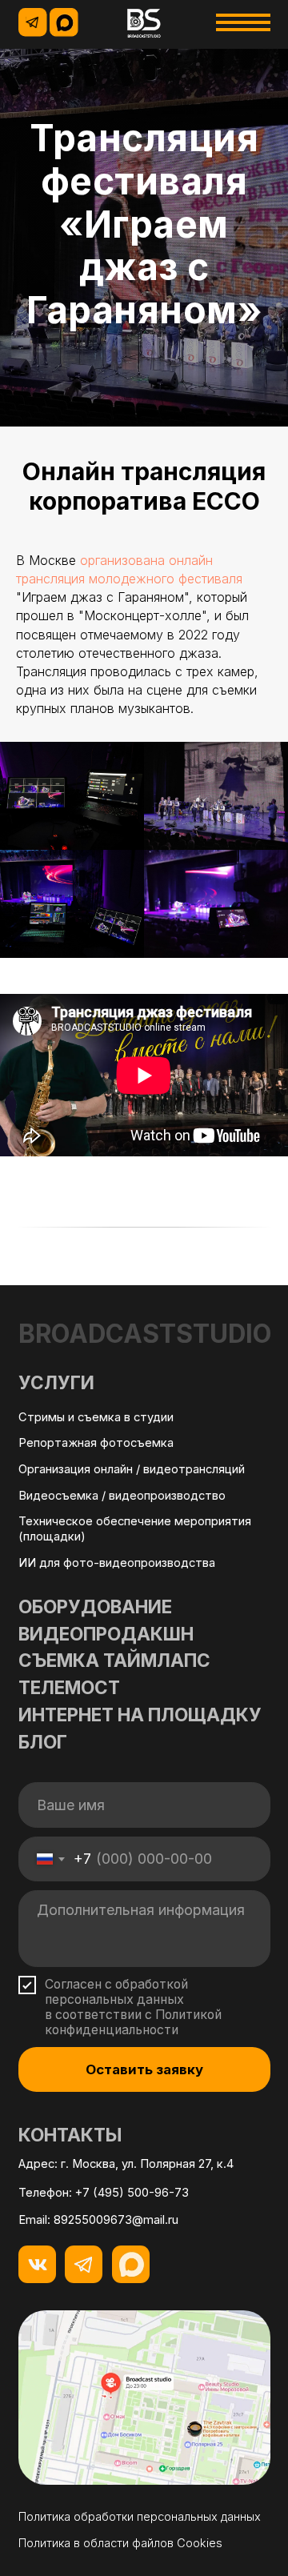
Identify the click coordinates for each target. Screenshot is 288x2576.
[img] (144, 23)
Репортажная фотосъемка (96, 2353)
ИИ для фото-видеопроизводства (117, 2472)
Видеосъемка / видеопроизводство (122, 2405)
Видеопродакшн (106, 2543)
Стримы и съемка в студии (96, 2326)
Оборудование (95, 2516)
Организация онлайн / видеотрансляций (132, 2378)
